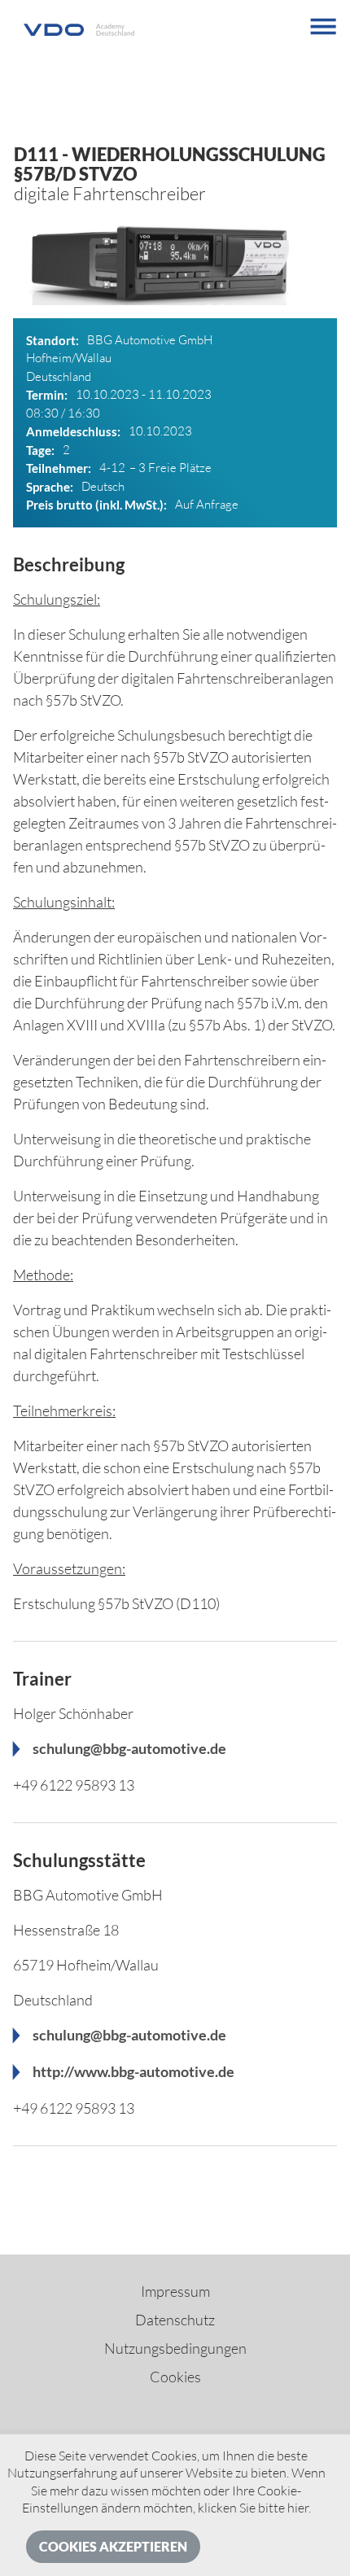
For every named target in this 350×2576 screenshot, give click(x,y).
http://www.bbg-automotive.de (133, 2071)
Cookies (175, 2377)
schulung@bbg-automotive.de (129, 1748)
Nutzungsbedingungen (175, 2348)
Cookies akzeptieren (113, 2546)
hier (298, 2508)
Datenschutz (175, 2320)
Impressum (175, 2291)
